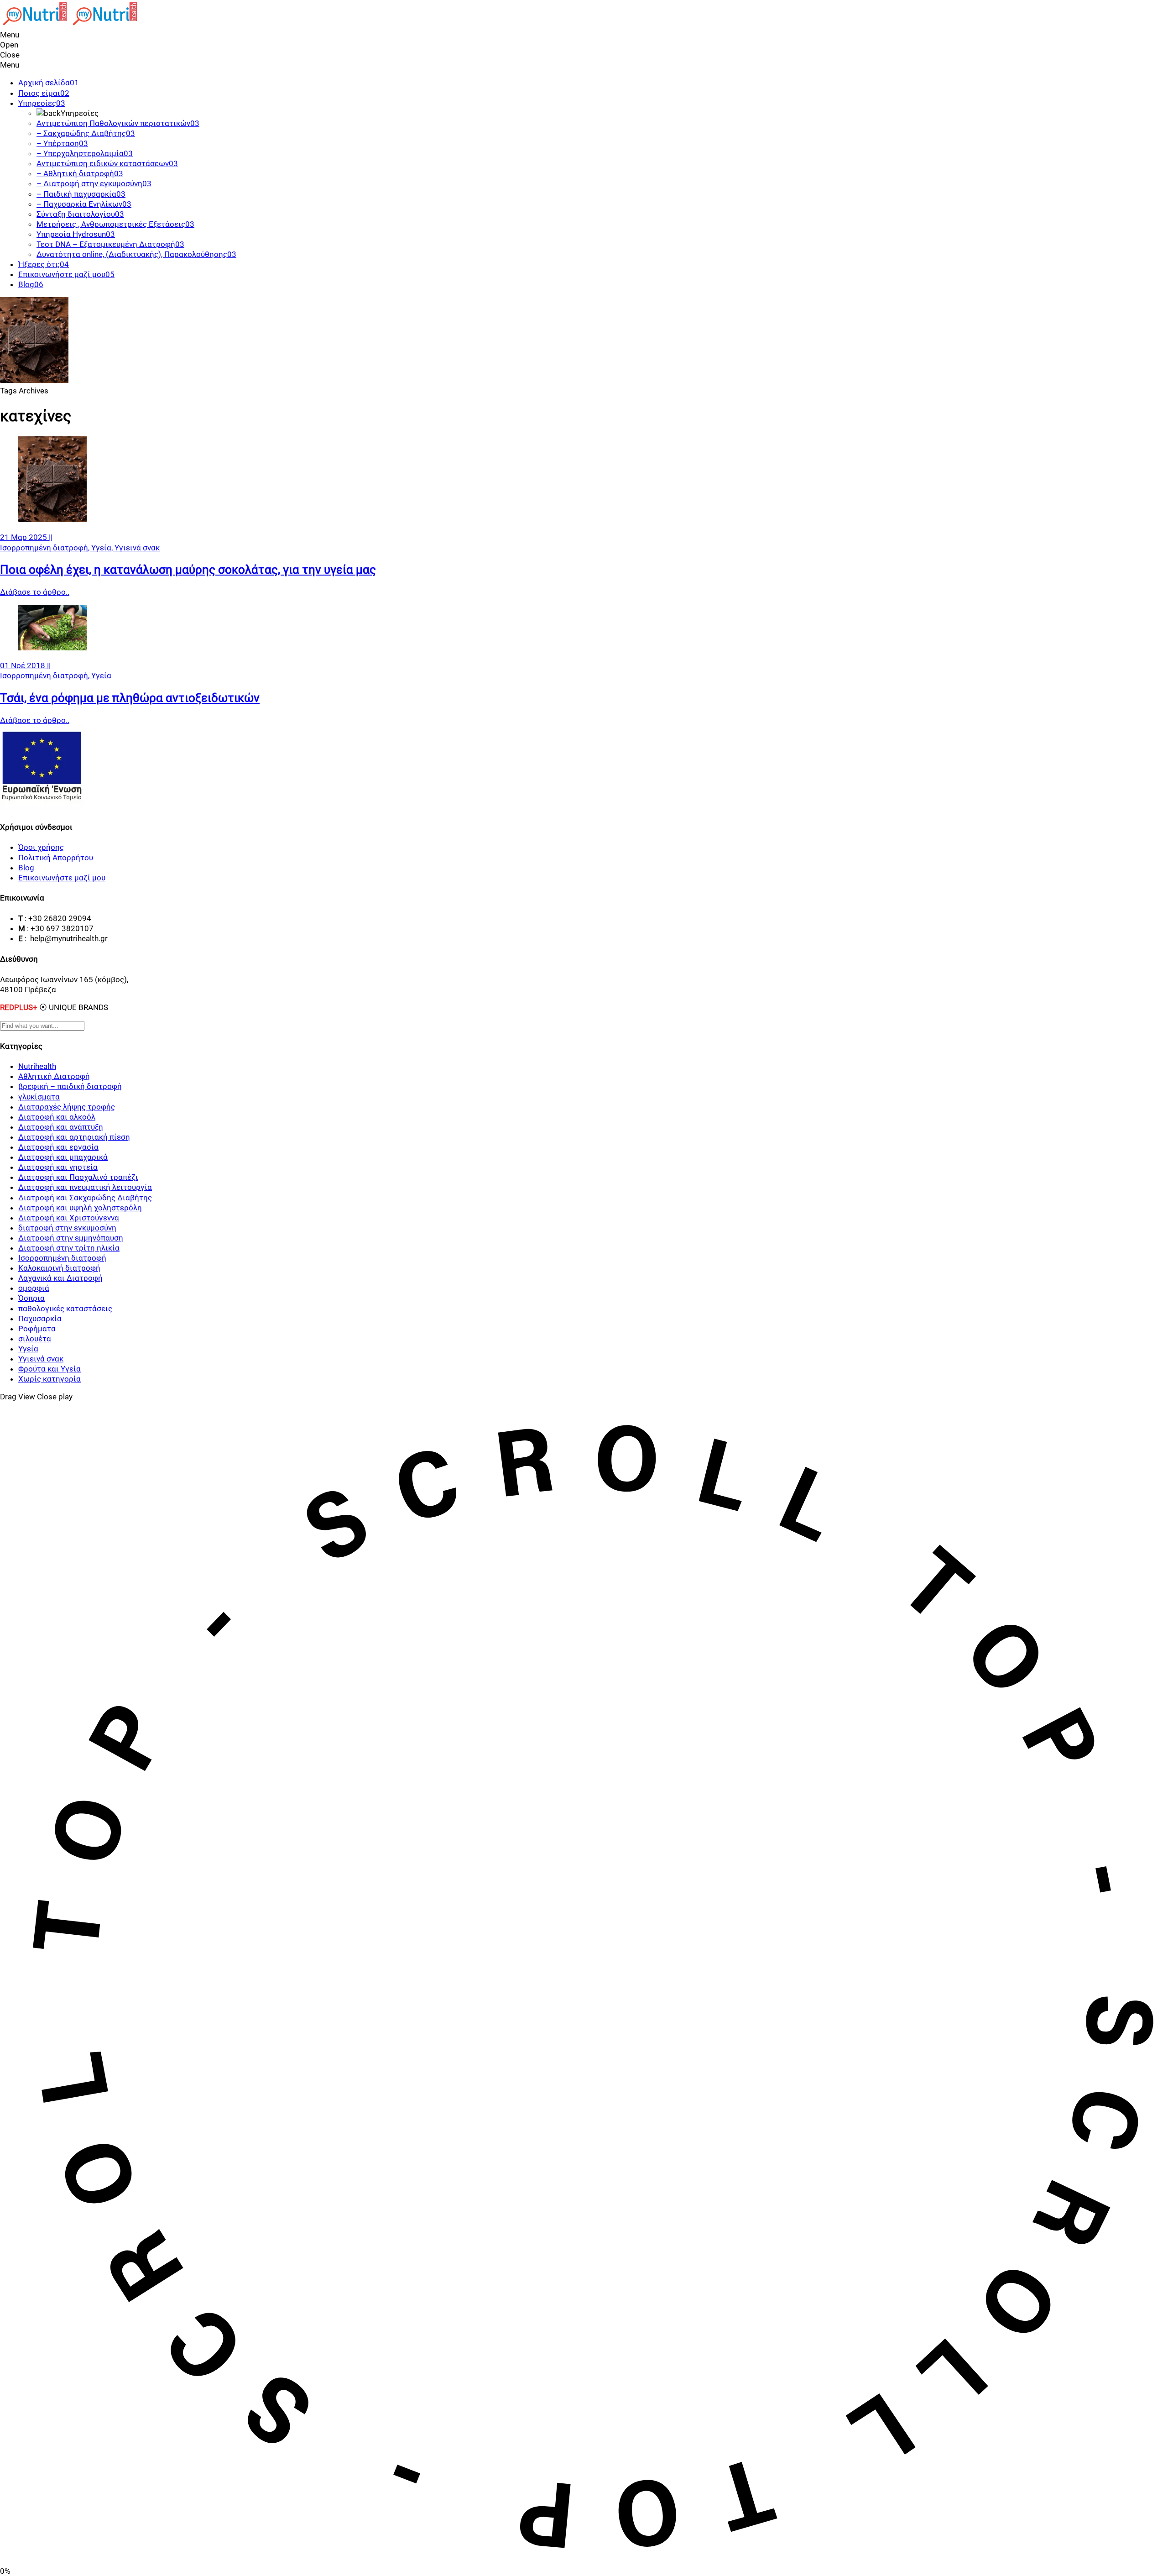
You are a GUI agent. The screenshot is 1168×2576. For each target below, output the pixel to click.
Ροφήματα (37, 1329)
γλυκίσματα (39, 1097)
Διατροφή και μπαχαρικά (63, 1157)
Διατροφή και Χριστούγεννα (69, 1218)
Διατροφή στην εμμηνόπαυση (71, 1238)
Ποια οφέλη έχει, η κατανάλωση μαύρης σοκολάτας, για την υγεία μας (188, 570)
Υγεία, (103, 548)
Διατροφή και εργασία (58, 1147)
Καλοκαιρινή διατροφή (59, 1268)
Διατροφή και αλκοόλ (57, 1117)
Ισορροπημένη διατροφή (62, 1258)
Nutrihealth (37, 1066)
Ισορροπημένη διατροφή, (46, 548)
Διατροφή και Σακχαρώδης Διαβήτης (85, 1198)
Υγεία (101, 675)
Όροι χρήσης (41, 847)
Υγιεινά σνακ (137, 548)
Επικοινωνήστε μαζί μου (62, 878)
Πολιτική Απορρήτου (56, 858)
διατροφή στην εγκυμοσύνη (67, 1228)
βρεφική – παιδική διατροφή (70, 1086)
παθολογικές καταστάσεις (65, 1309)
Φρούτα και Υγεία (50, 1369)
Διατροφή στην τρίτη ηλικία (69, 1248)
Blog (26, 868)
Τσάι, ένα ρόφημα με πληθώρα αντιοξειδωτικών (130, 698)
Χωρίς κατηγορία (50, 1379)
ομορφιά (34, 1288)
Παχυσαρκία (40, 1319)
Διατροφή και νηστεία (58, 1167)
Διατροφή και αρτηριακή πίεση (74, 1137)
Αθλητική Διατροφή (54, 1076)
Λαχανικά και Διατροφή (60, 1278)
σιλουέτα (35, 1339)
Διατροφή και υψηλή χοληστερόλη (80, 1208)
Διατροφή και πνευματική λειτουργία (85, 1187)
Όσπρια (31, 1298)
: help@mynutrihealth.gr (66, 938)
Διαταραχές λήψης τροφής (67, 1107)
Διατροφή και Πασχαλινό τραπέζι (78, 1177)
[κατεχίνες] (52, 519)
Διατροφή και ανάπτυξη (61, 1127)
